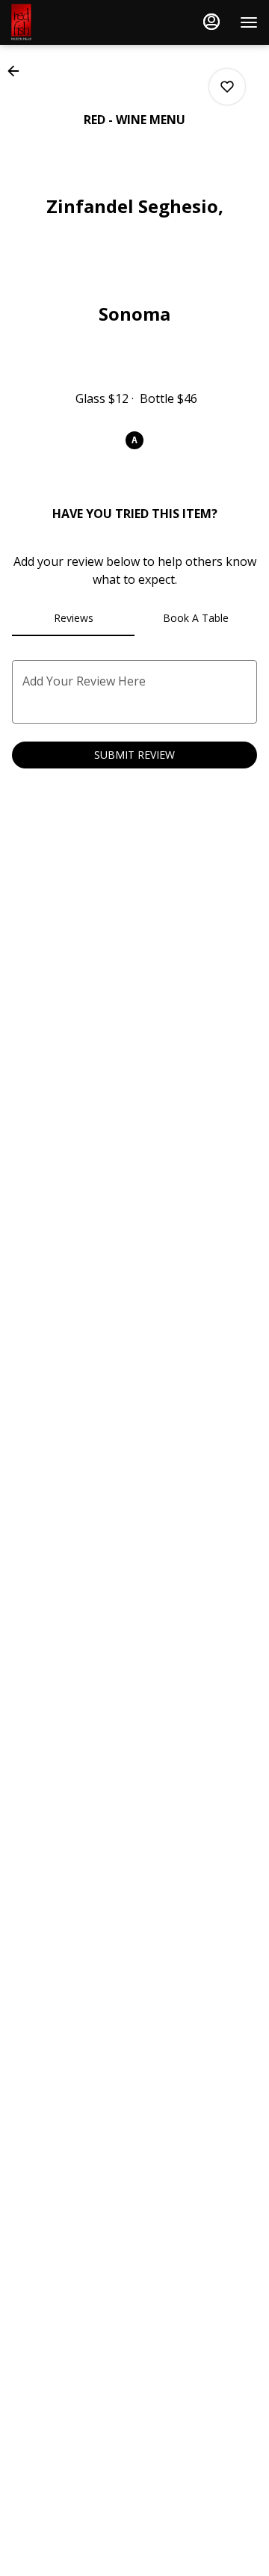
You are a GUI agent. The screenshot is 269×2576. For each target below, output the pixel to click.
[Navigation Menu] (249, 22)
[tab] (73, 618)
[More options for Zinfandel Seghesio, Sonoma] (227, 87)
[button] (18, 71)
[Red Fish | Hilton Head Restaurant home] (78, 22)
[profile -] (211, 22)
